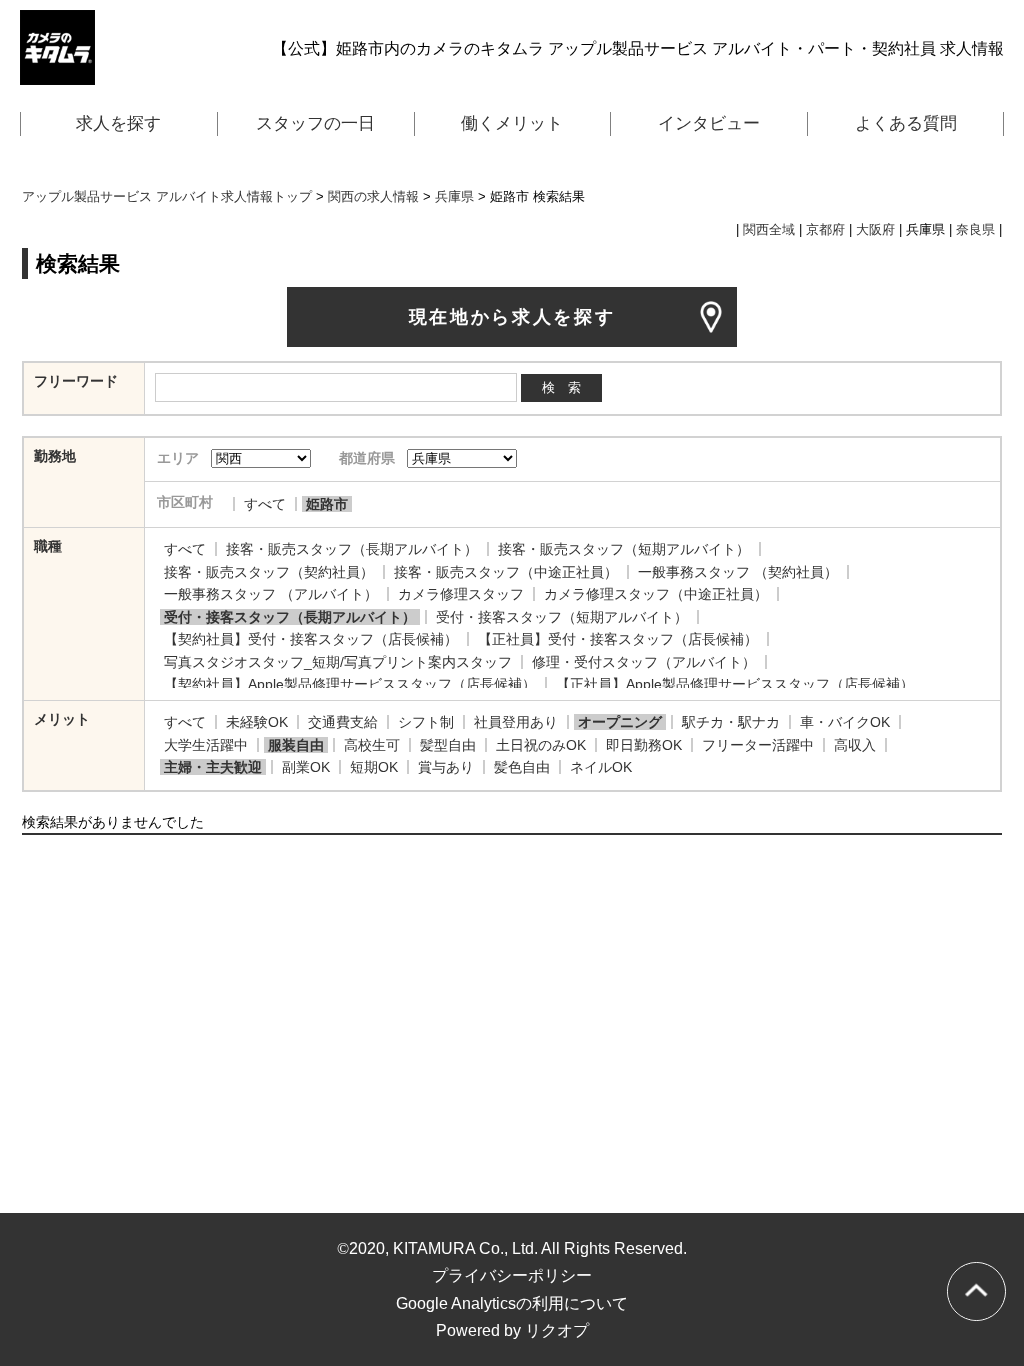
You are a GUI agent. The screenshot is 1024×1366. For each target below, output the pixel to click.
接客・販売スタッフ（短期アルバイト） (624, 549)
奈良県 (975, 230)
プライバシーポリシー (512, 1275)
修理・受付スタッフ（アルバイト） (644, 662)
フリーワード (76, 381)
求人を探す (118, 123)
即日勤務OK (644, 745)
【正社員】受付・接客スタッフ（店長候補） (618, 639)
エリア (178, 458)
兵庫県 (454, 197)
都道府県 (367, 458)
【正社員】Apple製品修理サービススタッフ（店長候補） (735, 684)
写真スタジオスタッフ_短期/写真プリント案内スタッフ (338, 662)
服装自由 (296, 745)
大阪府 (875, 230)
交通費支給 (343, 722)
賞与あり (446, 767)
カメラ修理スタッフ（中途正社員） (656, 594)
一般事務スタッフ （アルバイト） (271, 594)
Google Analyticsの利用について (512, 1303)
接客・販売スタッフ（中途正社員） (506, 572)
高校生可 (372, 745)
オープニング (620, 722)
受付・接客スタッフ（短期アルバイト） (562, 617)
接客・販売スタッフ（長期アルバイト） (352, 549)
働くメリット (512, 123)
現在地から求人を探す (512, 317)
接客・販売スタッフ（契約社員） (269, 572)
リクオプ (557, 1330)
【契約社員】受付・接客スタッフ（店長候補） (311, 639)
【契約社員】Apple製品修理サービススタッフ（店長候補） (350, 684)
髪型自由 (448, 745)
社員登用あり (516, 722)
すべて (265, 504)
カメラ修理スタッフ (461, 594)
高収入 (855, 745)
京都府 (825, 230)
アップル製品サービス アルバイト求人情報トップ (167, 197)
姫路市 (327, 504)
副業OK (306, 767)
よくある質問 (906, 123)
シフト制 (426, 722)
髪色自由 (522, 767)
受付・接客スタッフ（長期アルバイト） (290, 617)
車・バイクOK (845, 722)
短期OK (374, 767)
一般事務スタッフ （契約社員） (738, 572)
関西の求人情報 (373, 197)
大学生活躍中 (206, 745)
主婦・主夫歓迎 (213, 767)
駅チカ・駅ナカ (731, 722)
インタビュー (709, 123)
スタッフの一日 (315, 123)
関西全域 (769, 230)
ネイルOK (601, 767)
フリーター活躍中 (758, 745)
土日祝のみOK (541, 745)
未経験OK (257, 722)
